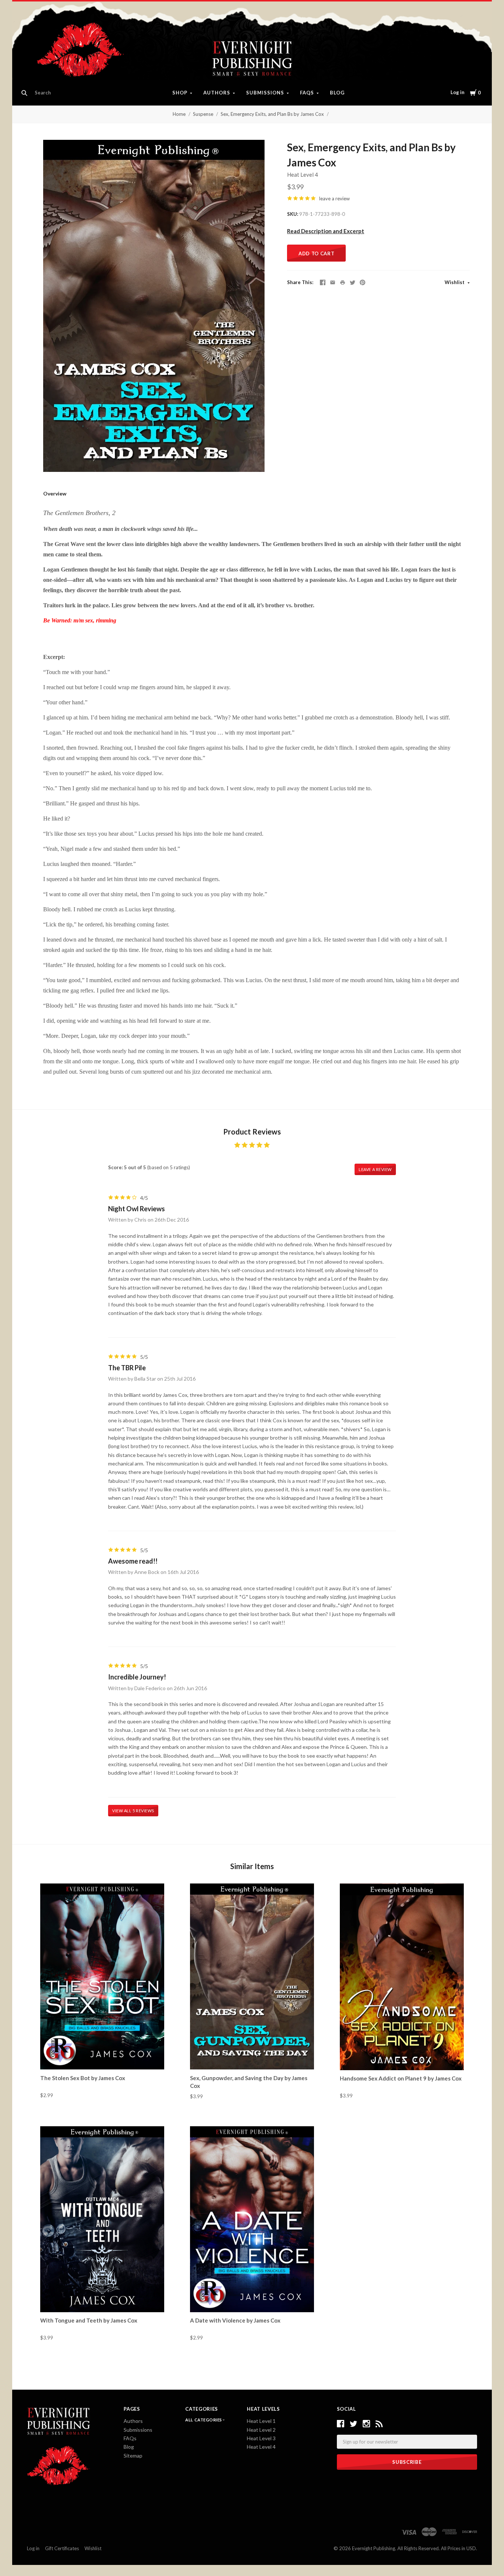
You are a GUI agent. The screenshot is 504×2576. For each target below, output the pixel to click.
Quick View (102, 2057)
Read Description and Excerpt (326, 231)
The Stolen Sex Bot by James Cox (83, 2078)
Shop (180, 93)
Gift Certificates (62, 2548)
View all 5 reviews (133, 1811)
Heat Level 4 (303, 175)
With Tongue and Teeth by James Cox (89, 2320)
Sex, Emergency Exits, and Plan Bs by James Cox (272, 114)
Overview (55, 493)
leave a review (334, 198)
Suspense (203, 114)
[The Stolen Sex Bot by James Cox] (102, 1976)
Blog (337, 93)
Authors (217, 93)
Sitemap (133, 2456)
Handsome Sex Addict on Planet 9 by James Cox (401, 2078)
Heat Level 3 (261, 2438)
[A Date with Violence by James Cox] (252, 2219)
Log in (458, 92)
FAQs (307, 93)
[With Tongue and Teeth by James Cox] (102, 2219)
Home (179, 114)
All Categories (204, 2420)
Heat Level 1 (261, 2421)
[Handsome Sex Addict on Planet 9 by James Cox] (402, 1977)
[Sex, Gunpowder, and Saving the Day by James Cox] (252, 1976)
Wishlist (455, 282)
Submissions (265, 93)
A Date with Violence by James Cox (235, 2320)
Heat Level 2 (261, 2430)
